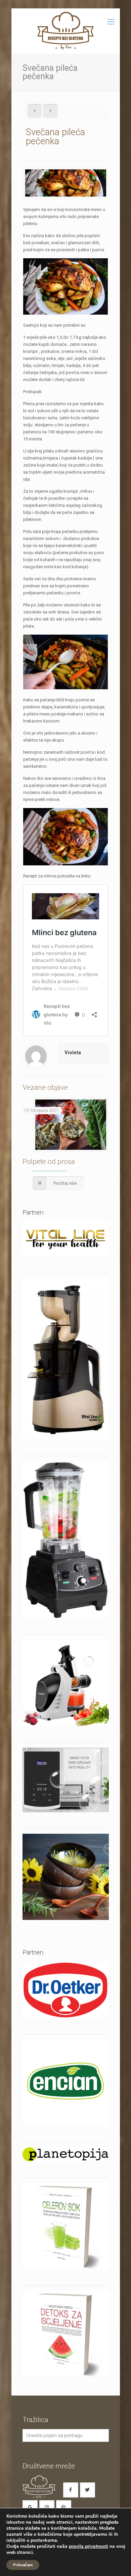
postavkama (44, 2540)
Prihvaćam (23, 2565)
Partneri (33, 1952)
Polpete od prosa (49, 1162)
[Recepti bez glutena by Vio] (66, 31)
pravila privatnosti (89, 2546)
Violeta (73, 1053)
